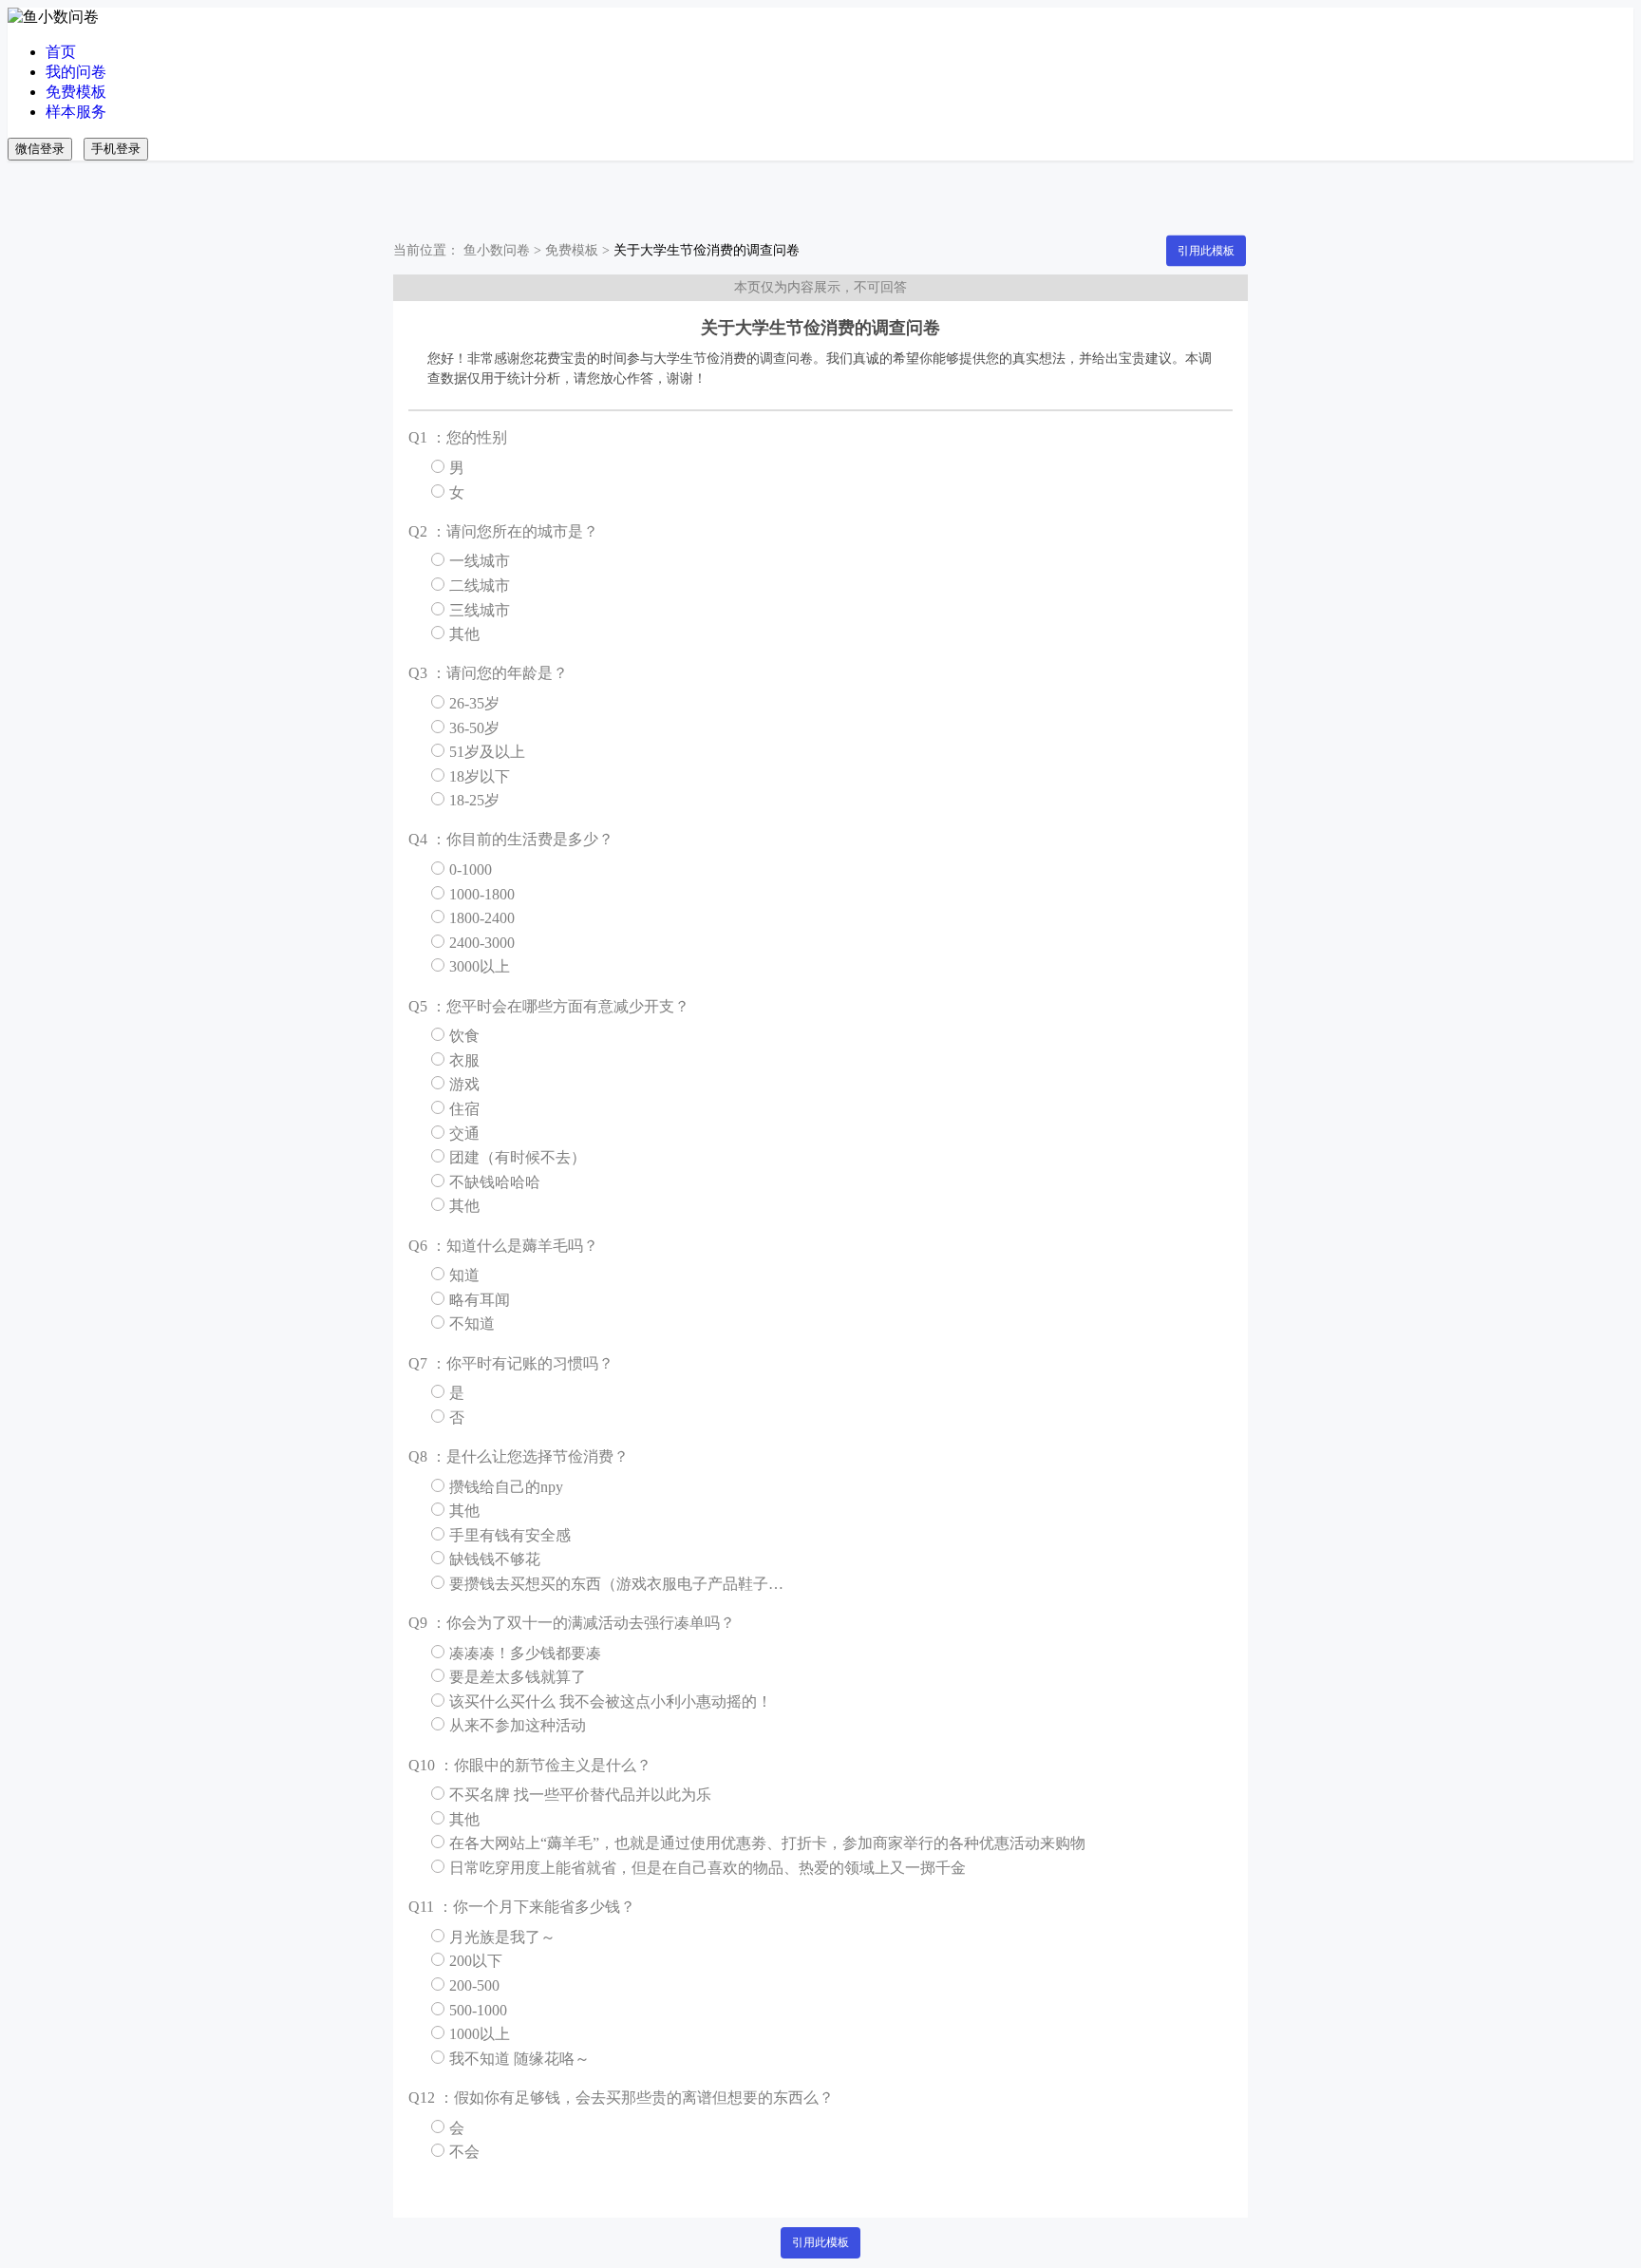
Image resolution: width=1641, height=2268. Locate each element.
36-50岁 (474, 728)
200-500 (474, 1985)
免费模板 (76, 92)
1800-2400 (482, 918)
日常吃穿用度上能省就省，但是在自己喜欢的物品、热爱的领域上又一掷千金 (707, 1868)
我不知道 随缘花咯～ (519, 2059)
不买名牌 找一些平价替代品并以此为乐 (580, 1795)
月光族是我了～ (502, 1937)
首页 (61, 52)
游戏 (464, 1084)
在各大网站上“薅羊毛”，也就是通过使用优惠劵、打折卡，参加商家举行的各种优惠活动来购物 (767, 1843)
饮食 (464, 1036)
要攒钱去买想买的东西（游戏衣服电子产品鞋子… (616, 1584)
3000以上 (480, 966)
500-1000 (478, 2010)
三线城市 (480, 610)
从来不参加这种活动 (518, 1725)
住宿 (464, 1109)
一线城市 (480, 561)
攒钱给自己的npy (506, 1487)
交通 (464, 1134)
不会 (464, 2152)
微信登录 (40, 149)
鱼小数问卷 (497, 250)
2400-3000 (482, 943)
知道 (464, 1275)
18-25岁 (474, 800)
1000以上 (480, 2034)
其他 (464, 634)
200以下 (476, 1961)
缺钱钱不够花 (495, 1559)
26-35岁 (474, 703)
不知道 (472, 1323)
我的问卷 (76, 72)
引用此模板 (1206, 251)
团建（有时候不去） (518, 1157)
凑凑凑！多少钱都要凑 (525, 1653)
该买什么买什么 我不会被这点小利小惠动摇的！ (611, 1701)
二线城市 (480, 586)
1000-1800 (482, 894)
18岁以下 (480, 776)
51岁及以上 (487, 752)
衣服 (464, 1060)
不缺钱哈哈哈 (495, 1182)
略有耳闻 (480, 1300)
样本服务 (76, 112)
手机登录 (116, 149)
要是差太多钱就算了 (518, 1677)
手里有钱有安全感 (510, 1535)
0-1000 (471, 869)
